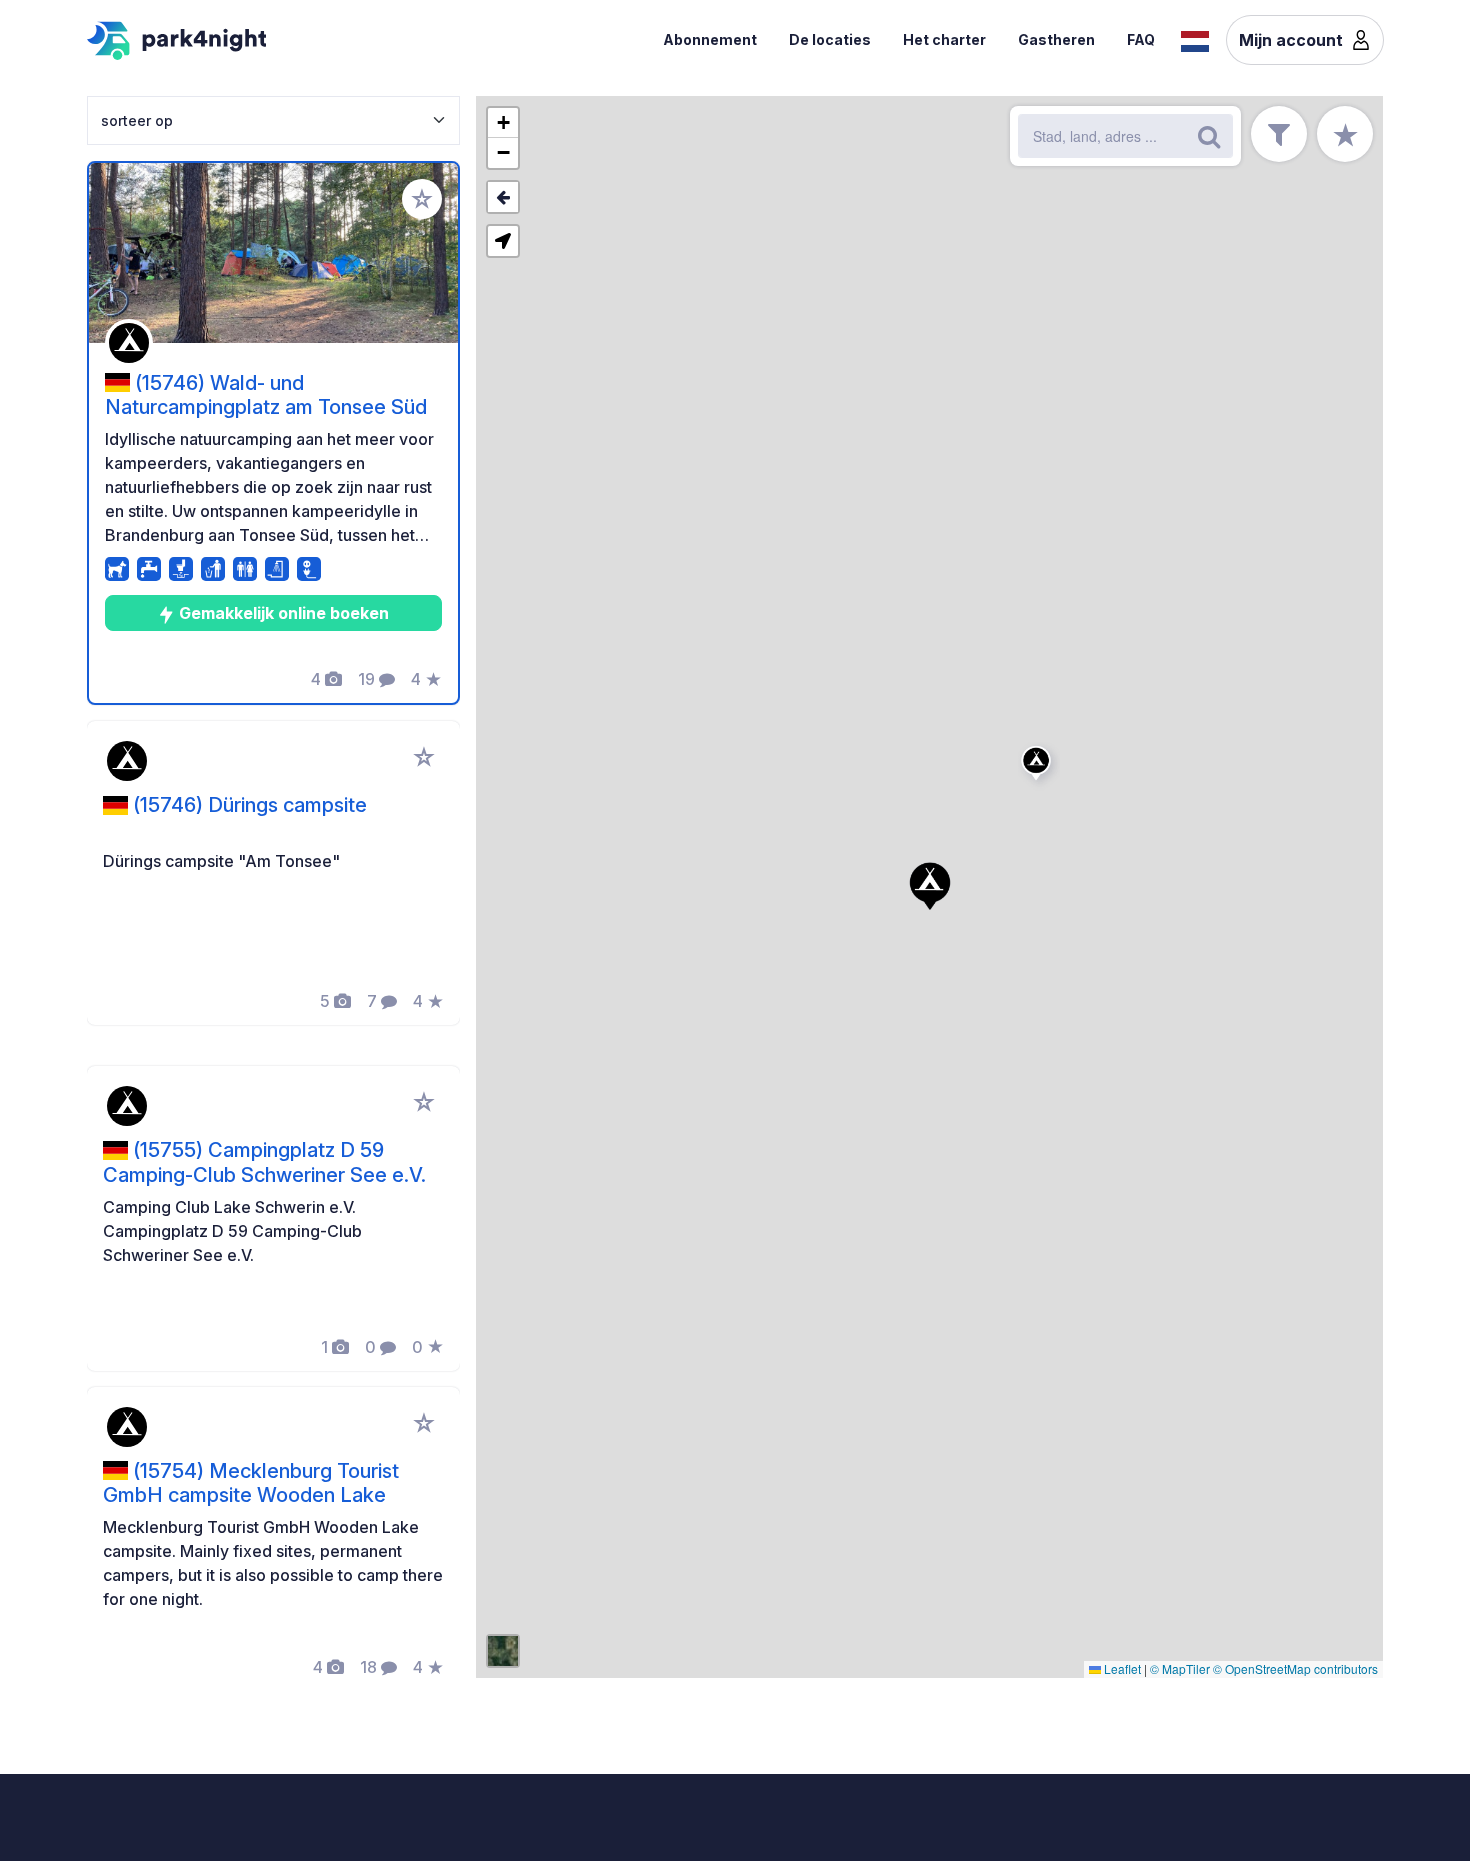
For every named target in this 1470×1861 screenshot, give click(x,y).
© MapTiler (1180, 1668)
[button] (1039, 767)
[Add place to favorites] (422, 199)
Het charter (944, 39)
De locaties (830, 39)
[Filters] (1279, 134)
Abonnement (710, 39)
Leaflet (1121, 1668)
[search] (1209, 136)
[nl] (1195, 39)
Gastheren (1056, 39)
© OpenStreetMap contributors (1295, 1668)
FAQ (1141, 39)
